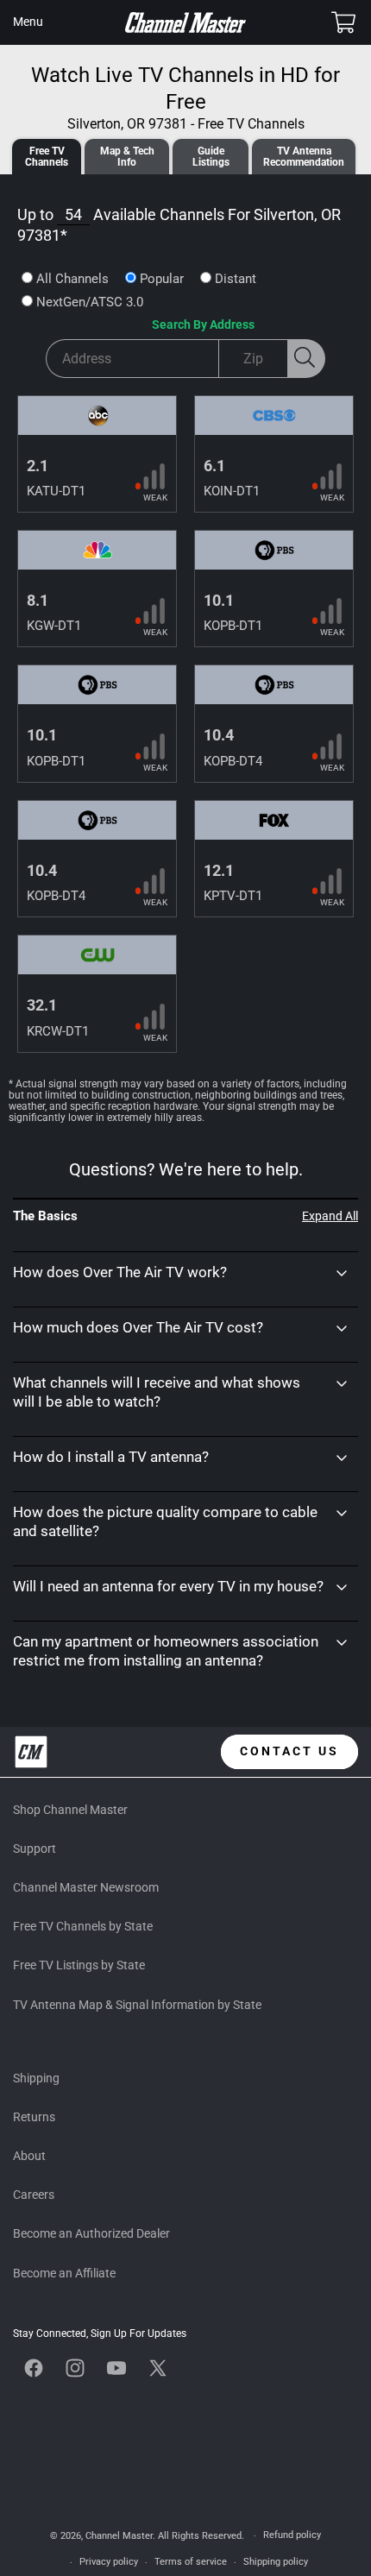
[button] (28, 22)
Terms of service (191, 2562)
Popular (162, 279)
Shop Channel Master (70, 1810)
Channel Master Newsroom (86, 1887)
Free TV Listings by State (79, 1965)
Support (35, 1849)
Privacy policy (109, 2562)
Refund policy (292, 2535)
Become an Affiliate (64, 2273)
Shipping (36, 2078)
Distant (236, 279)
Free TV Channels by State (83, 1926)
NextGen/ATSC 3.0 (90, 302)
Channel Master (119, 2536)
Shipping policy (276, 2562)
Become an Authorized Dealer (91, 2233)
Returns (34, 2117)
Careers (34, 2195)
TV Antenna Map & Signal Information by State (137, 2005)
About (29, 2156)
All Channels (72, 279)
